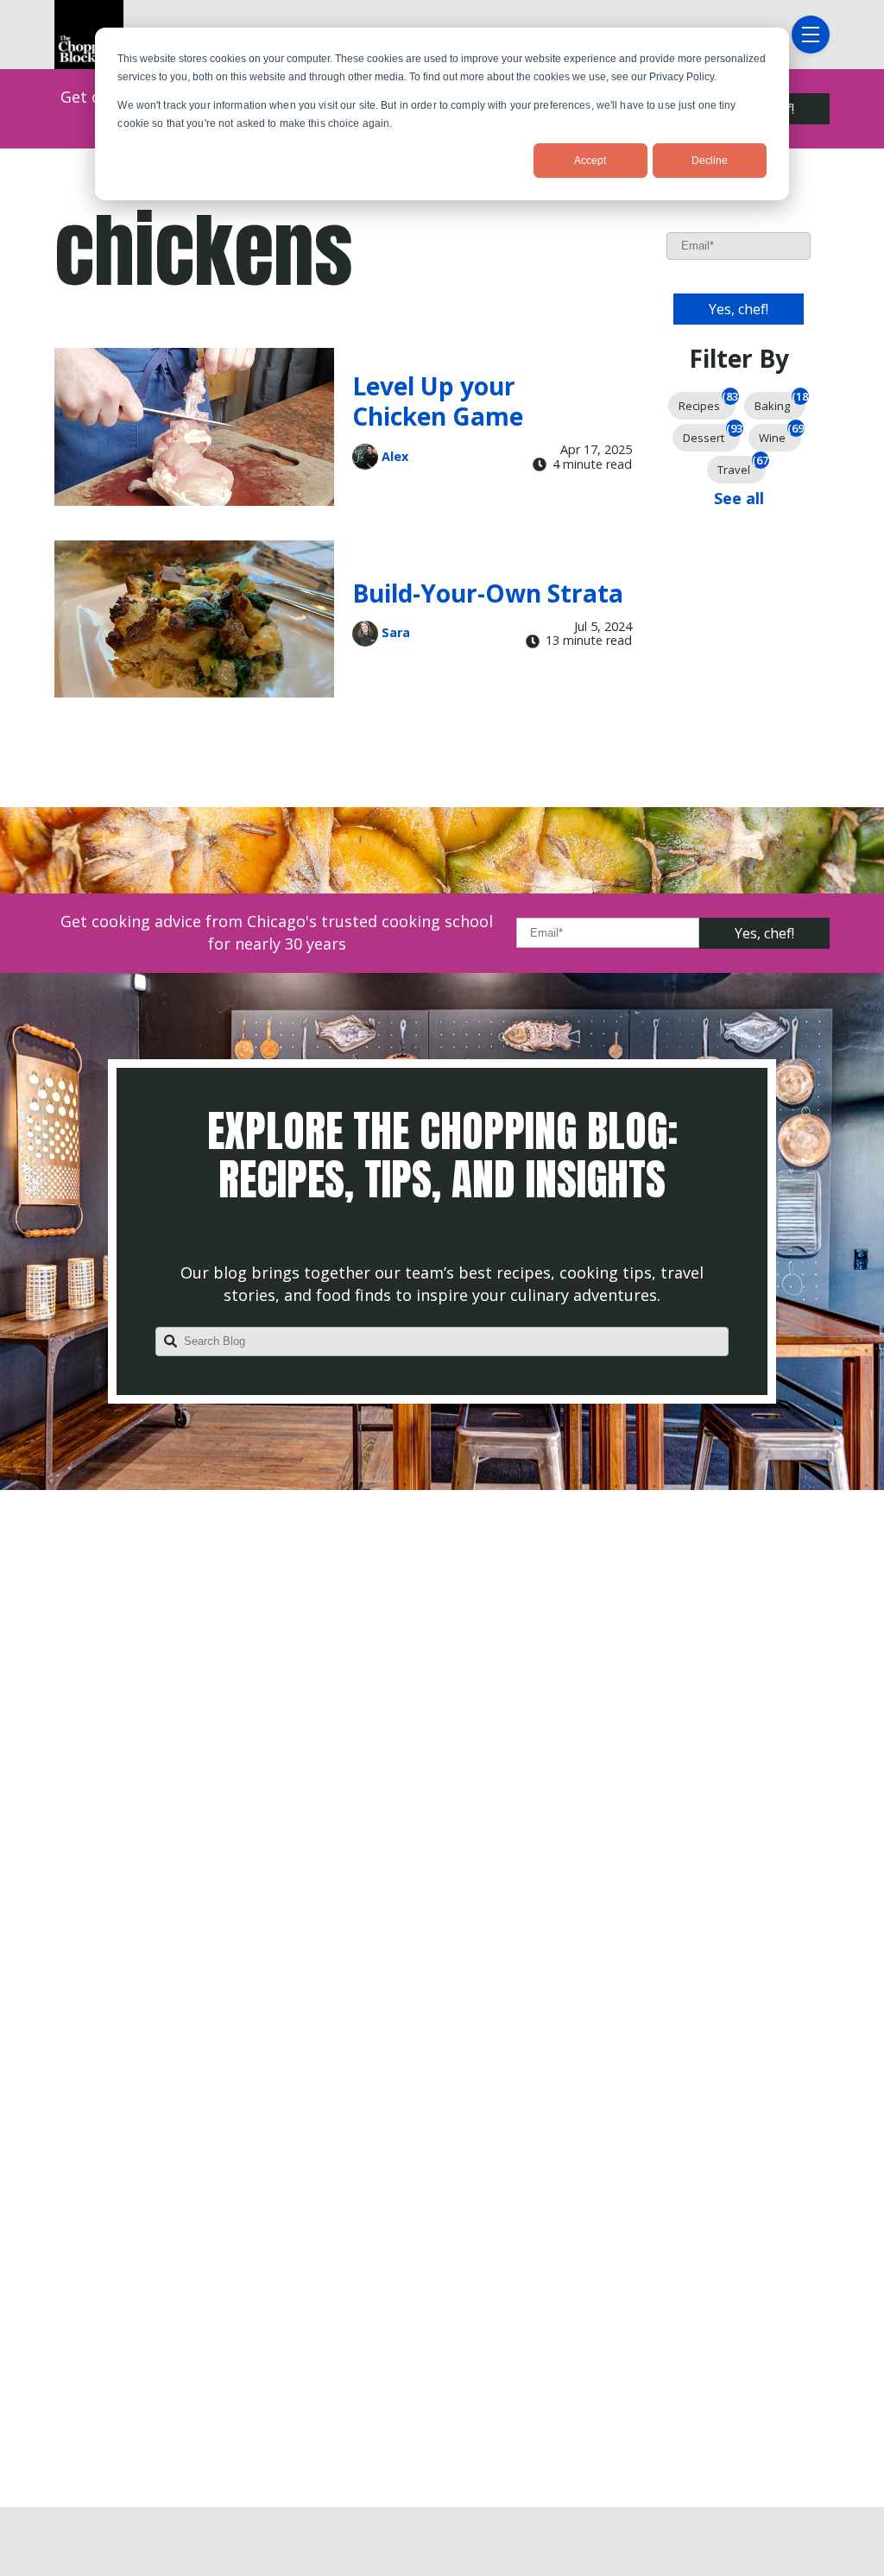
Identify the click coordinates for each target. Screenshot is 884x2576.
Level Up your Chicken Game (438, 401)
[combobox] (442, 1342)
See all (739, 498)
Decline (710, 161)
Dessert (711, 435)
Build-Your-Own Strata (488, 593)
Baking (780, 403)
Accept (590, 161)
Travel (742, 467)
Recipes (707, 403)
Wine (780, 435)
